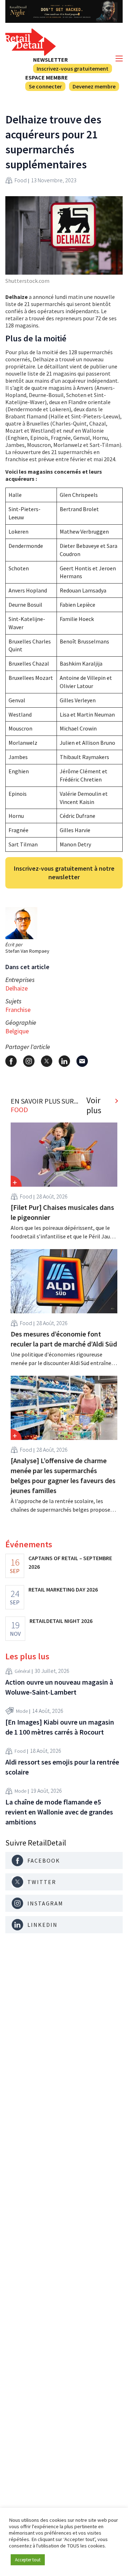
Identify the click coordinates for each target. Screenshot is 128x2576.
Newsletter (50, 60)
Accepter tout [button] (28, 2560)
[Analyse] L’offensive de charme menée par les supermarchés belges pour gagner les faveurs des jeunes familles (63, 1475)
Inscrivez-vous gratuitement (73, 68)
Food (21, 180)
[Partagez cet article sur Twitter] (47, 1061)
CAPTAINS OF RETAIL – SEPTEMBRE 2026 (70, 1562)
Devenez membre (94, 86)
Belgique (17, 1031)
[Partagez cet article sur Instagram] (29, 1061)
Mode (22, 1711)
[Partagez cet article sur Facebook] (11, 1061)
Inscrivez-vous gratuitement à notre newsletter (64, 873)
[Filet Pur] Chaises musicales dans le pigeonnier (62, 1212)
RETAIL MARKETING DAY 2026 (63, 1589)
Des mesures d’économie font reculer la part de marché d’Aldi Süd (64, 1339)
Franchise (18, 1010)
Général (22, 1671)
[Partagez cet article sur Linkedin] (64, 1061)
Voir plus (94, 1105)
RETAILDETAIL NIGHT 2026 (61, 1621)
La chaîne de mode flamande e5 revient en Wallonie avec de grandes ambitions (59, 1812)
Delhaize (17, 988)
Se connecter (45, 86)
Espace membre (47, 77)
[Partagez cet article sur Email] (82, 1061)
